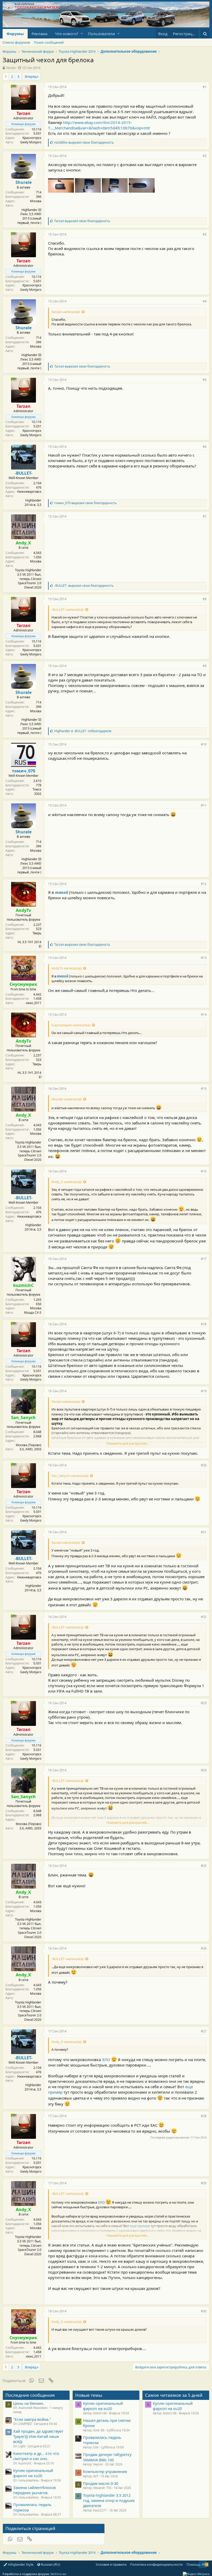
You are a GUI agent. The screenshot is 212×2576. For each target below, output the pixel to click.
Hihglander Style (20, 2564)
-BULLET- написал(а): (68, 609)
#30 (204, 2311)
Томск (37, 789)
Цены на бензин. (29, 2403)
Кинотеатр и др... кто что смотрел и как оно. (36, 2456)
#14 (204, 1015)
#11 (204, 805)
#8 (205, 599)
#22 (204, 1617)
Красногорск (32, 138)
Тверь (37, 933)
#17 (204, 1259)
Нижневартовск (29, 492)
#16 (204, 1171)
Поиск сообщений (49, 42)
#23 (204, 1703)
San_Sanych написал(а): (70, 1476)
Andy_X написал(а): (67, 1182)
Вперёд (31, 76)
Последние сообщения (30, 2395)
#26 (204, 1948)
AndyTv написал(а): (67, 968)
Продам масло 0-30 (101, 2483)
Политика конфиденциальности (156, 2564)
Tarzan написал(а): (66, 312)
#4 (205, 301)
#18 (204, 1324)
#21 (204, 1532)
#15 (204, 1089)
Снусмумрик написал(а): (71, 1025)
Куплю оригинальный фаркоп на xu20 (33, 2473)
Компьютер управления (105, 2471)
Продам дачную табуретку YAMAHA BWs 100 (107, 2457)
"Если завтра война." (32, 2419)
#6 (205, 447)
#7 (205, 516)
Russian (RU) (50, 2564)
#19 (204, 1391)
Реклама (39, 34)
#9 (205, 666)
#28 (204, 2116)
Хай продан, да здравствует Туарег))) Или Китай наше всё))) (38, 2436)
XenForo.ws (58, 2574)
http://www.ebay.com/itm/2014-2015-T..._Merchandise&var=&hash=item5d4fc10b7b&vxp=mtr (99, 125)
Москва (36, 201)
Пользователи (101, 34)
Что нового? (67, 34)
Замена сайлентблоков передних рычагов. (34, 2490)
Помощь (194, 2564)
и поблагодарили (83, 731)
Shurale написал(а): (67, 1099)
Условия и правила (111, 2564)
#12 (204, 884)
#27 (204, 2031)
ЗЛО (106, 2060)
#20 (204, 1465)
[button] (82, 34)
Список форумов (16, 42)
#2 (205, 156)
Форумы (15, 34)
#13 (204, 958)
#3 (205, 234)
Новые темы (89, 2395)
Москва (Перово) (29, 1445)
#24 (204, 1770)
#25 (204, 1866)
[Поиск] (205, 34)
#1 (205, 87)
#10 (204, 744)
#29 (204, 2183)
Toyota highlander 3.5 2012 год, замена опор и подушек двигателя (109, 2500)
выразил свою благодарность (84, 142)
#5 (205, 380)
